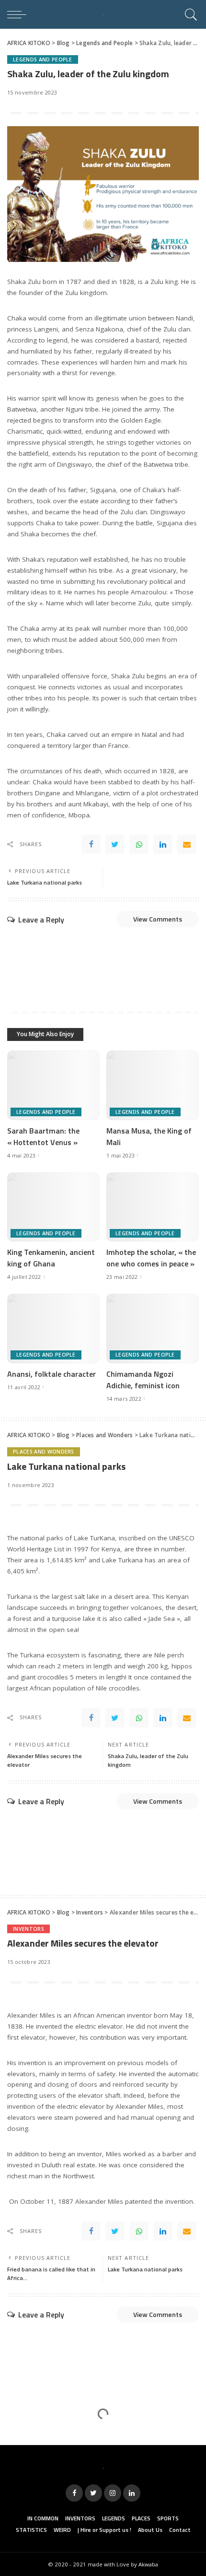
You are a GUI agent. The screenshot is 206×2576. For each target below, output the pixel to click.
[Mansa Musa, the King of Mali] (153, 1085)
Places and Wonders (44, 1452)
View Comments (158, 919)
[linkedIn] (163, 844)
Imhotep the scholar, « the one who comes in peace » (151, 1258)
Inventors (29, 1929)
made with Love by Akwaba (123, 2564)
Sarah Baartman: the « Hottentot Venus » (43, 1136)
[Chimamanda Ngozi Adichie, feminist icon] (153, 1329)
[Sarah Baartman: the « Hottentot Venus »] (53, 1085)
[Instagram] (113, 2493)
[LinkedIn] (132, 2493)
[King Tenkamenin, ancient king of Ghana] (53, 1207)
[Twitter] (115, 844)
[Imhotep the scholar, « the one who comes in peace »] (153, 1207)
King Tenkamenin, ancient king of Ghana (51, 1258)
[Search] (189, 14)
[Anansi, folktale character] (53, 1329)
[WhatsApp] (139, 844)
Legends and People (43, 59)
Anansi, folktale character (51, 1374)
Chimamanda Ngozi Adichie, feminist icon (143, 1380)
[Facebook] (91, 844)
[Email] (187, 844)
